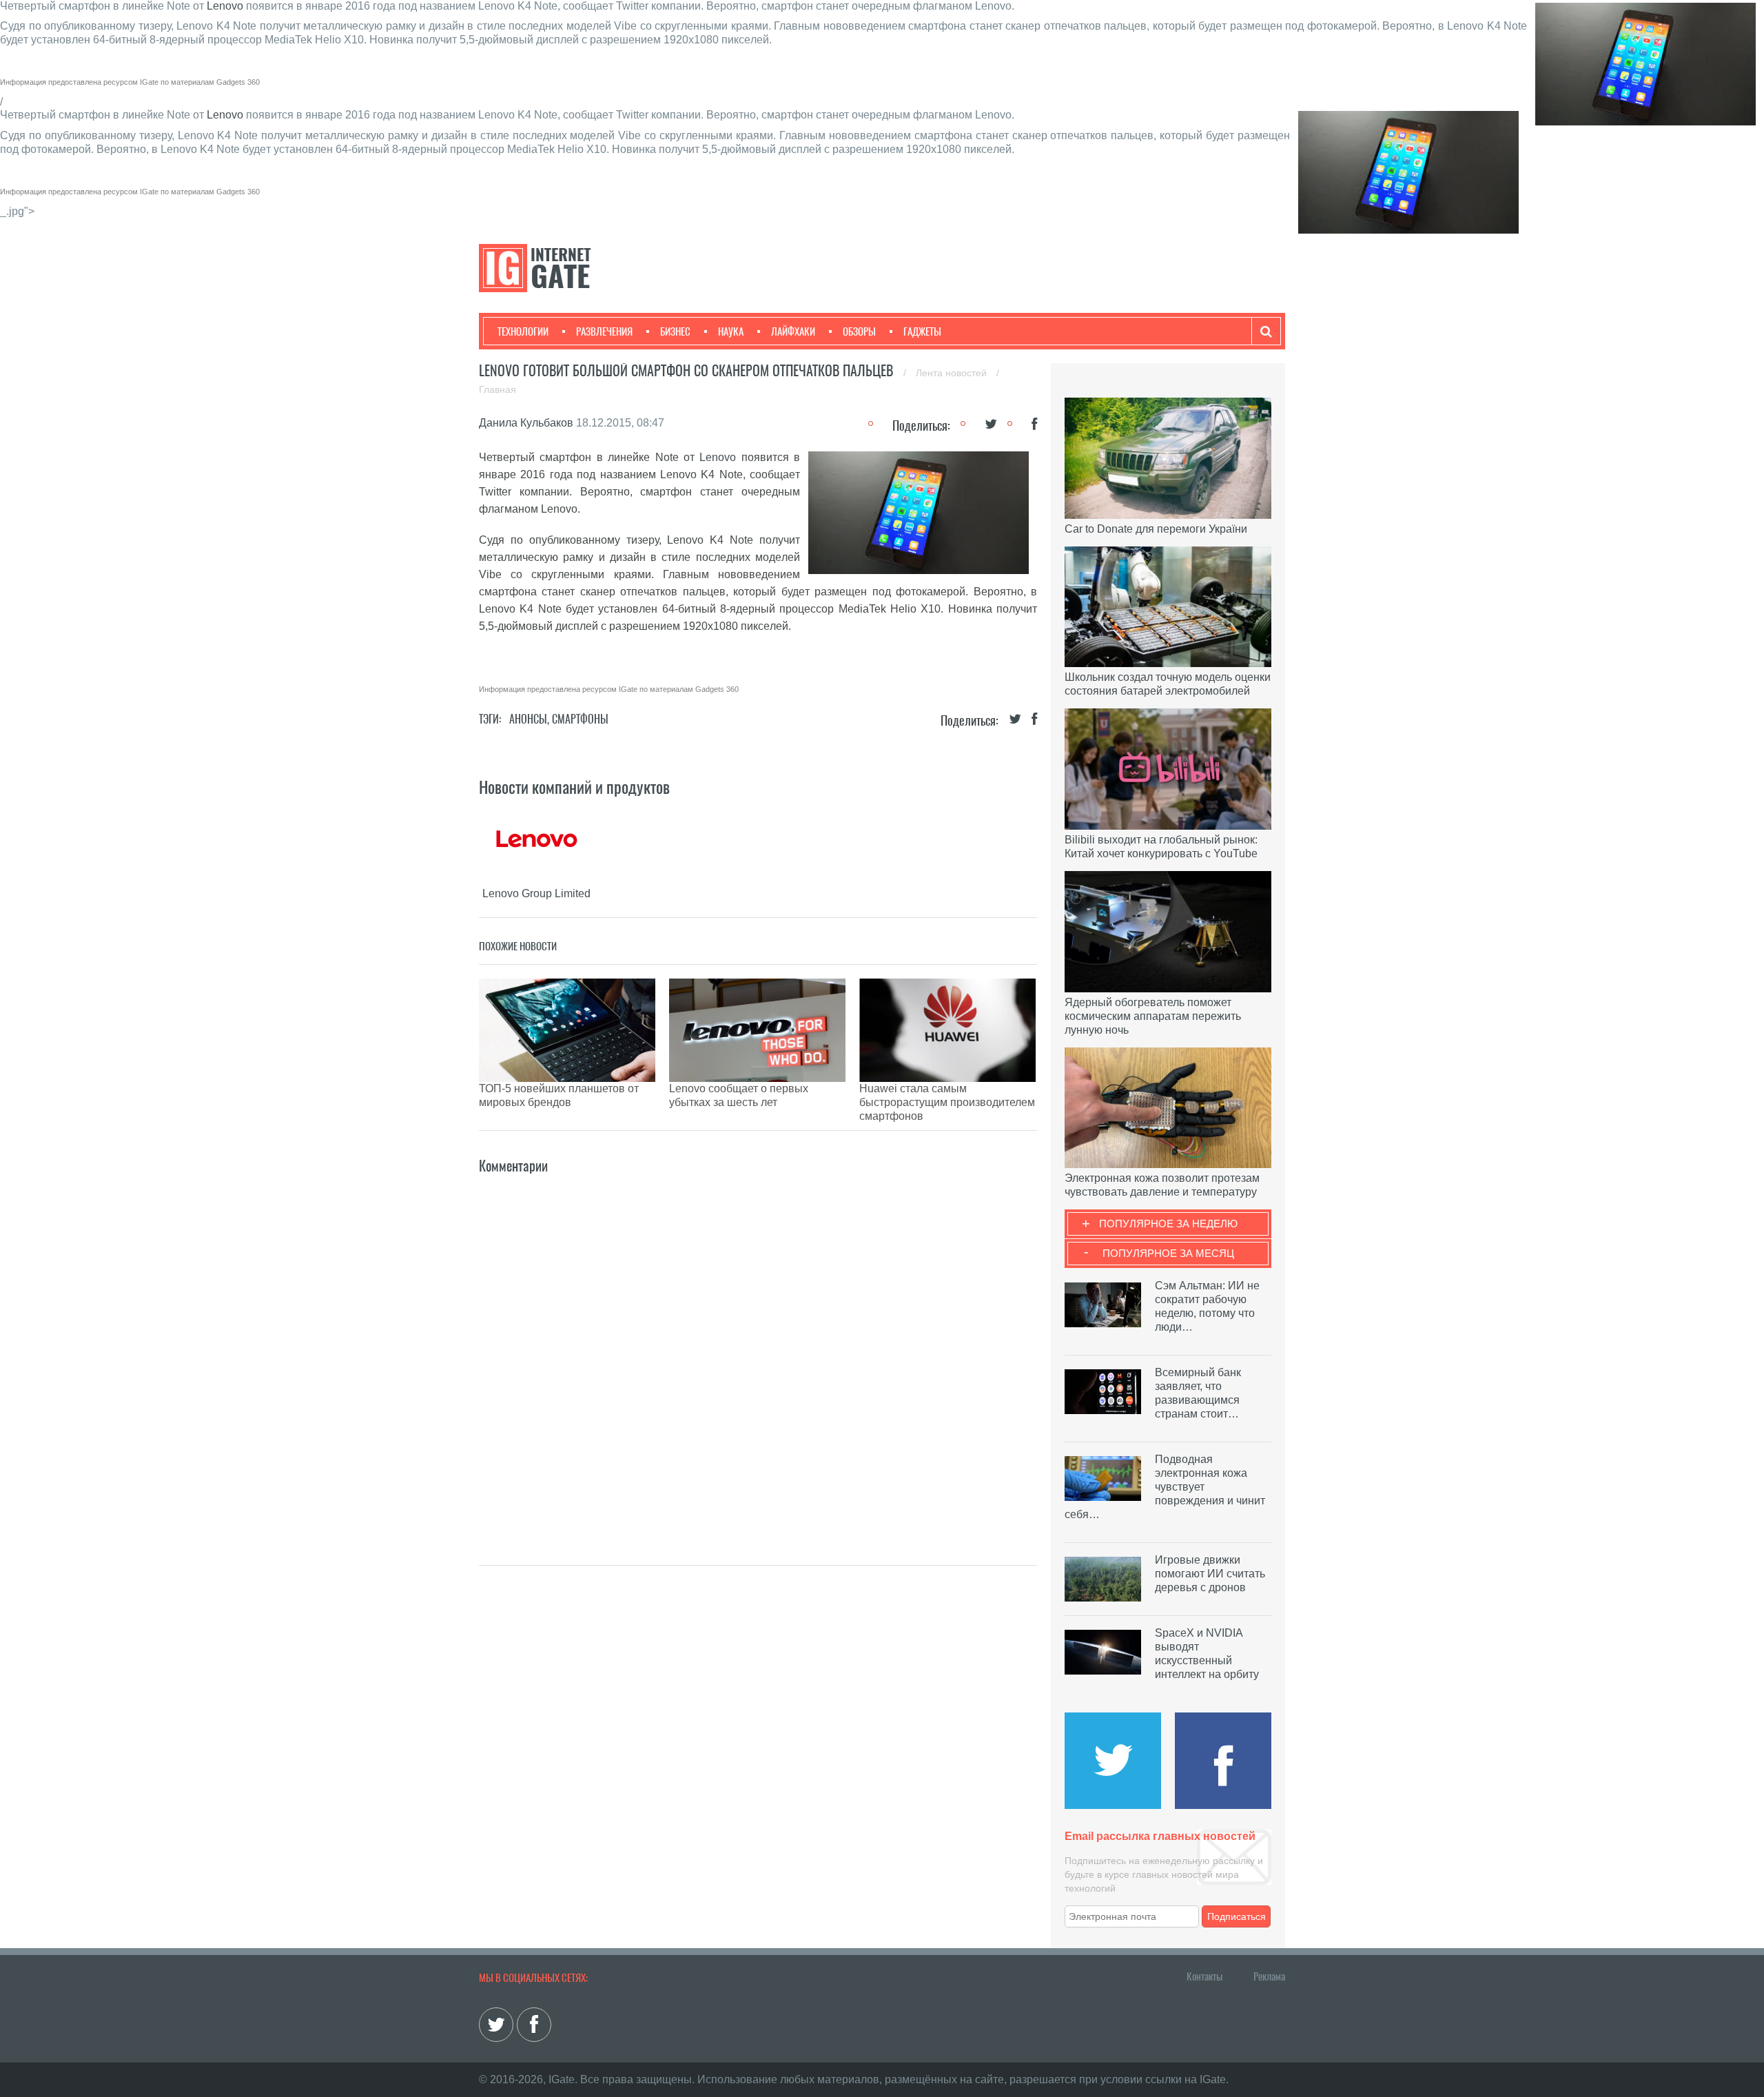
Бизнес (675, 331)
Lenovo (225, 6)
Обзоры (859, 331)
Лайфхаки (793, 331)
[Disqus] (758, 1349)
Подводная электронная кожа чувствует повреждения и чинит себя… (1165, 1487)
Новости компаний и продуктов (574, 787)
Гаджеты (922, 331)
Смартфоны (580, 719)
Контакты (1204, 1976)
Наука (731, 331)
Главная (498, 389)
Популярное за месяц (1168, 1253)
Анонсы (528, 719)
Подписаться (1237, 1916)
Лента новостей (953, 373)
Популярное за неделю (1168, 1224)
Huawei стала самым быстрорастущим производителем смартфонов (947, 1102)
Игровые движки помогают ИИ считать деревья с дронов (1210, 1574)
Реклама (1269, 1976)
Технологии (523, 331)
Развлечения (604, 331)
